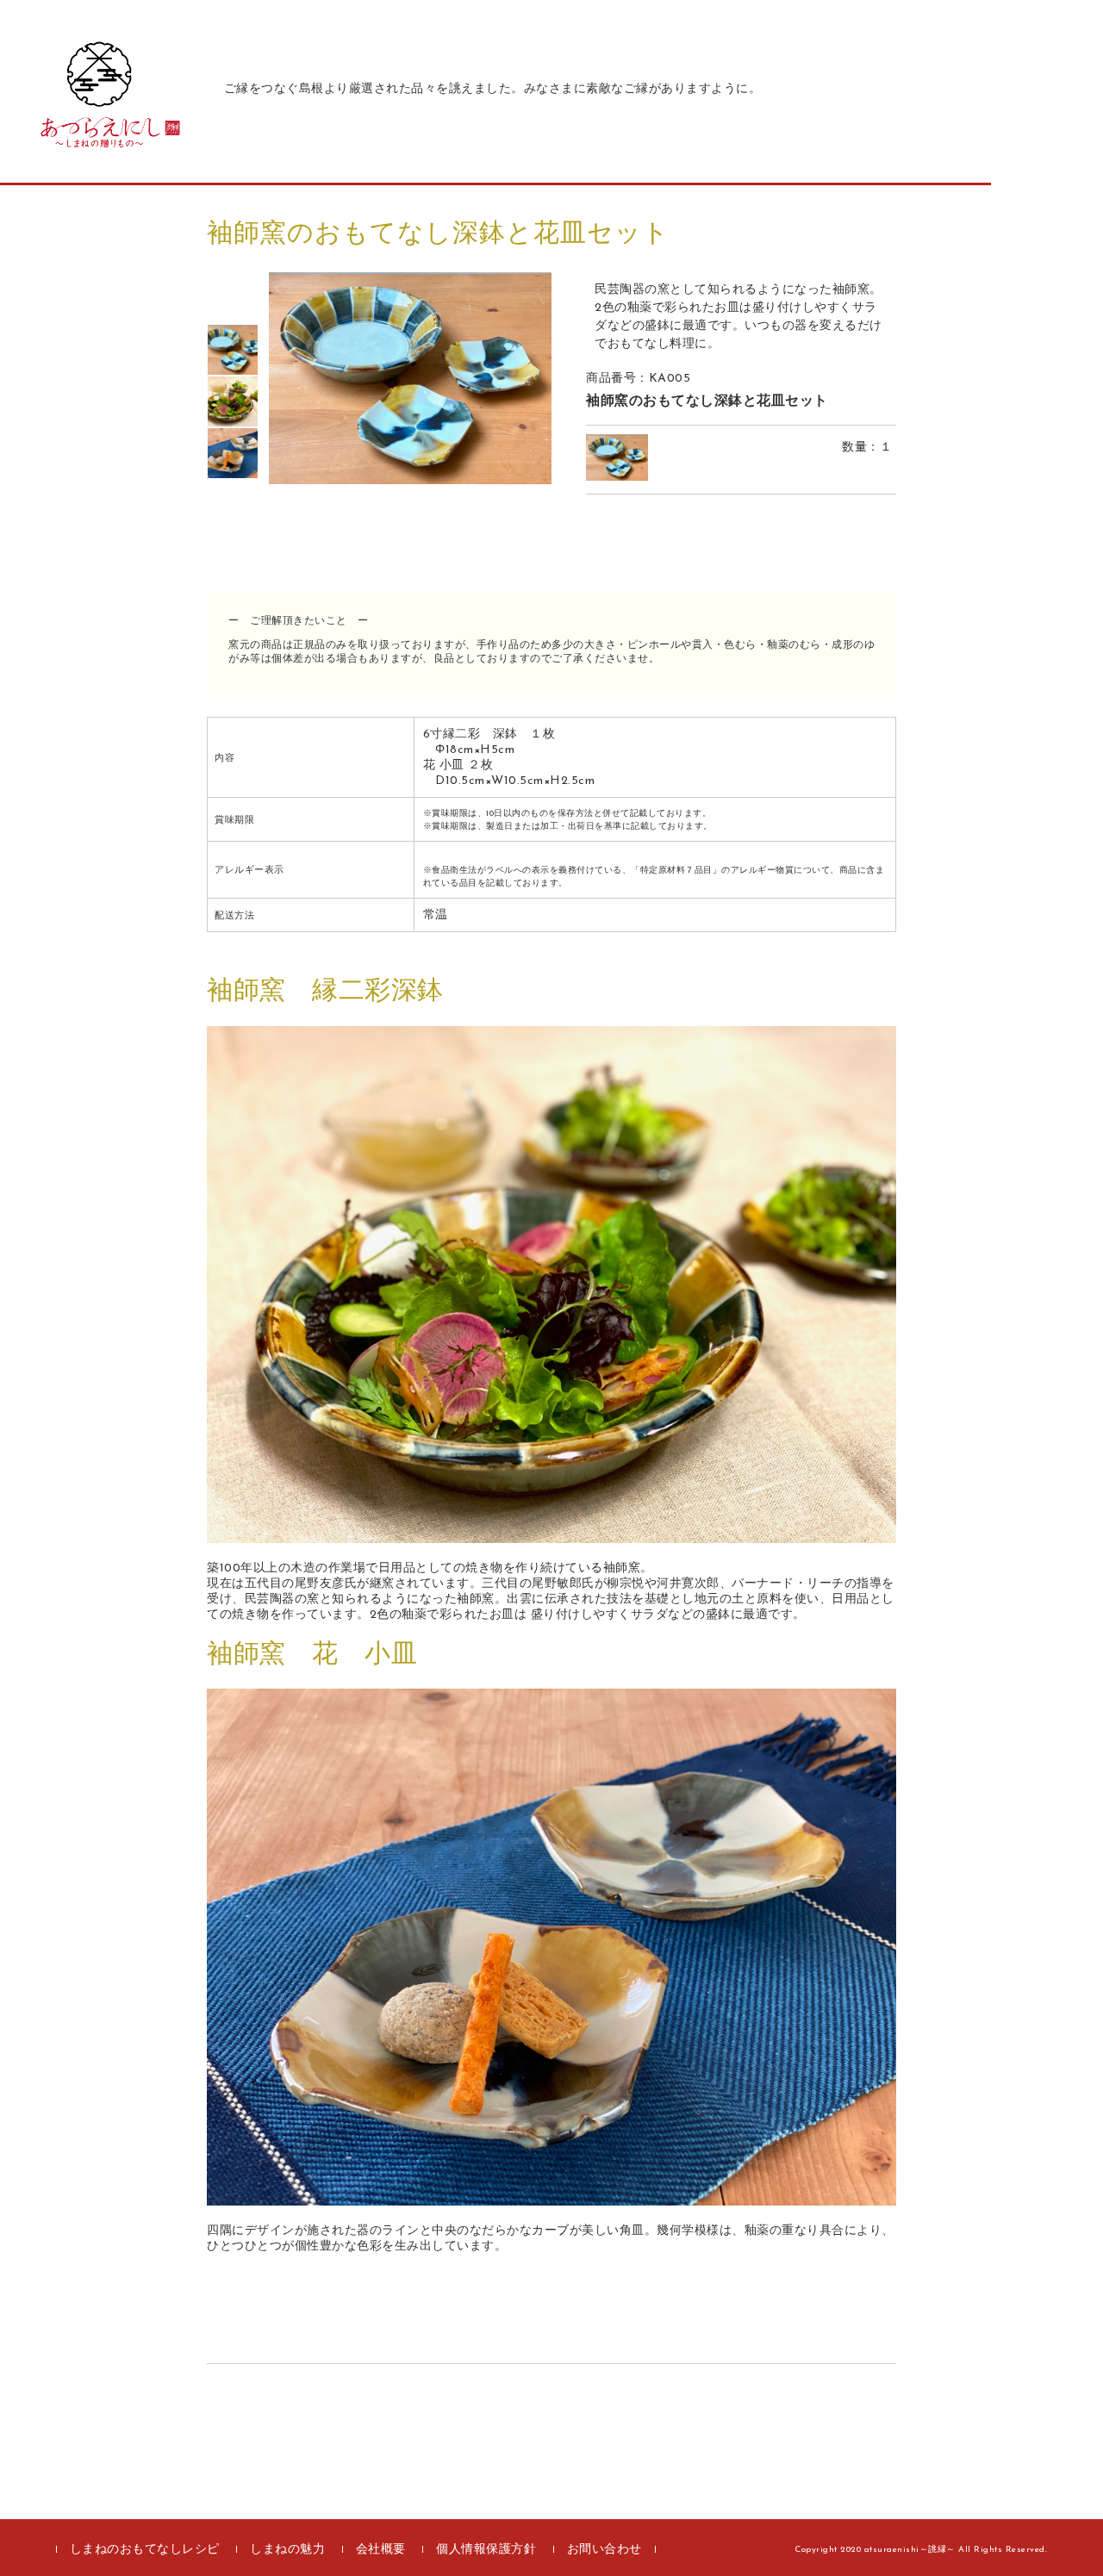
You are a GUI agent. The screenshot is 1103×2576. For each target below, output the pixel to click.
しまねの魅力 (287, 2550)
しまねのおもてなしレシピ (145, 2550)
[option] (233, 350)
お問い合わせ (604, 2550)
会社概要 (381, 2550)
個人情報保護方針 (486, 2550)
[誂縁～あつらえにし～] (99, 143)
